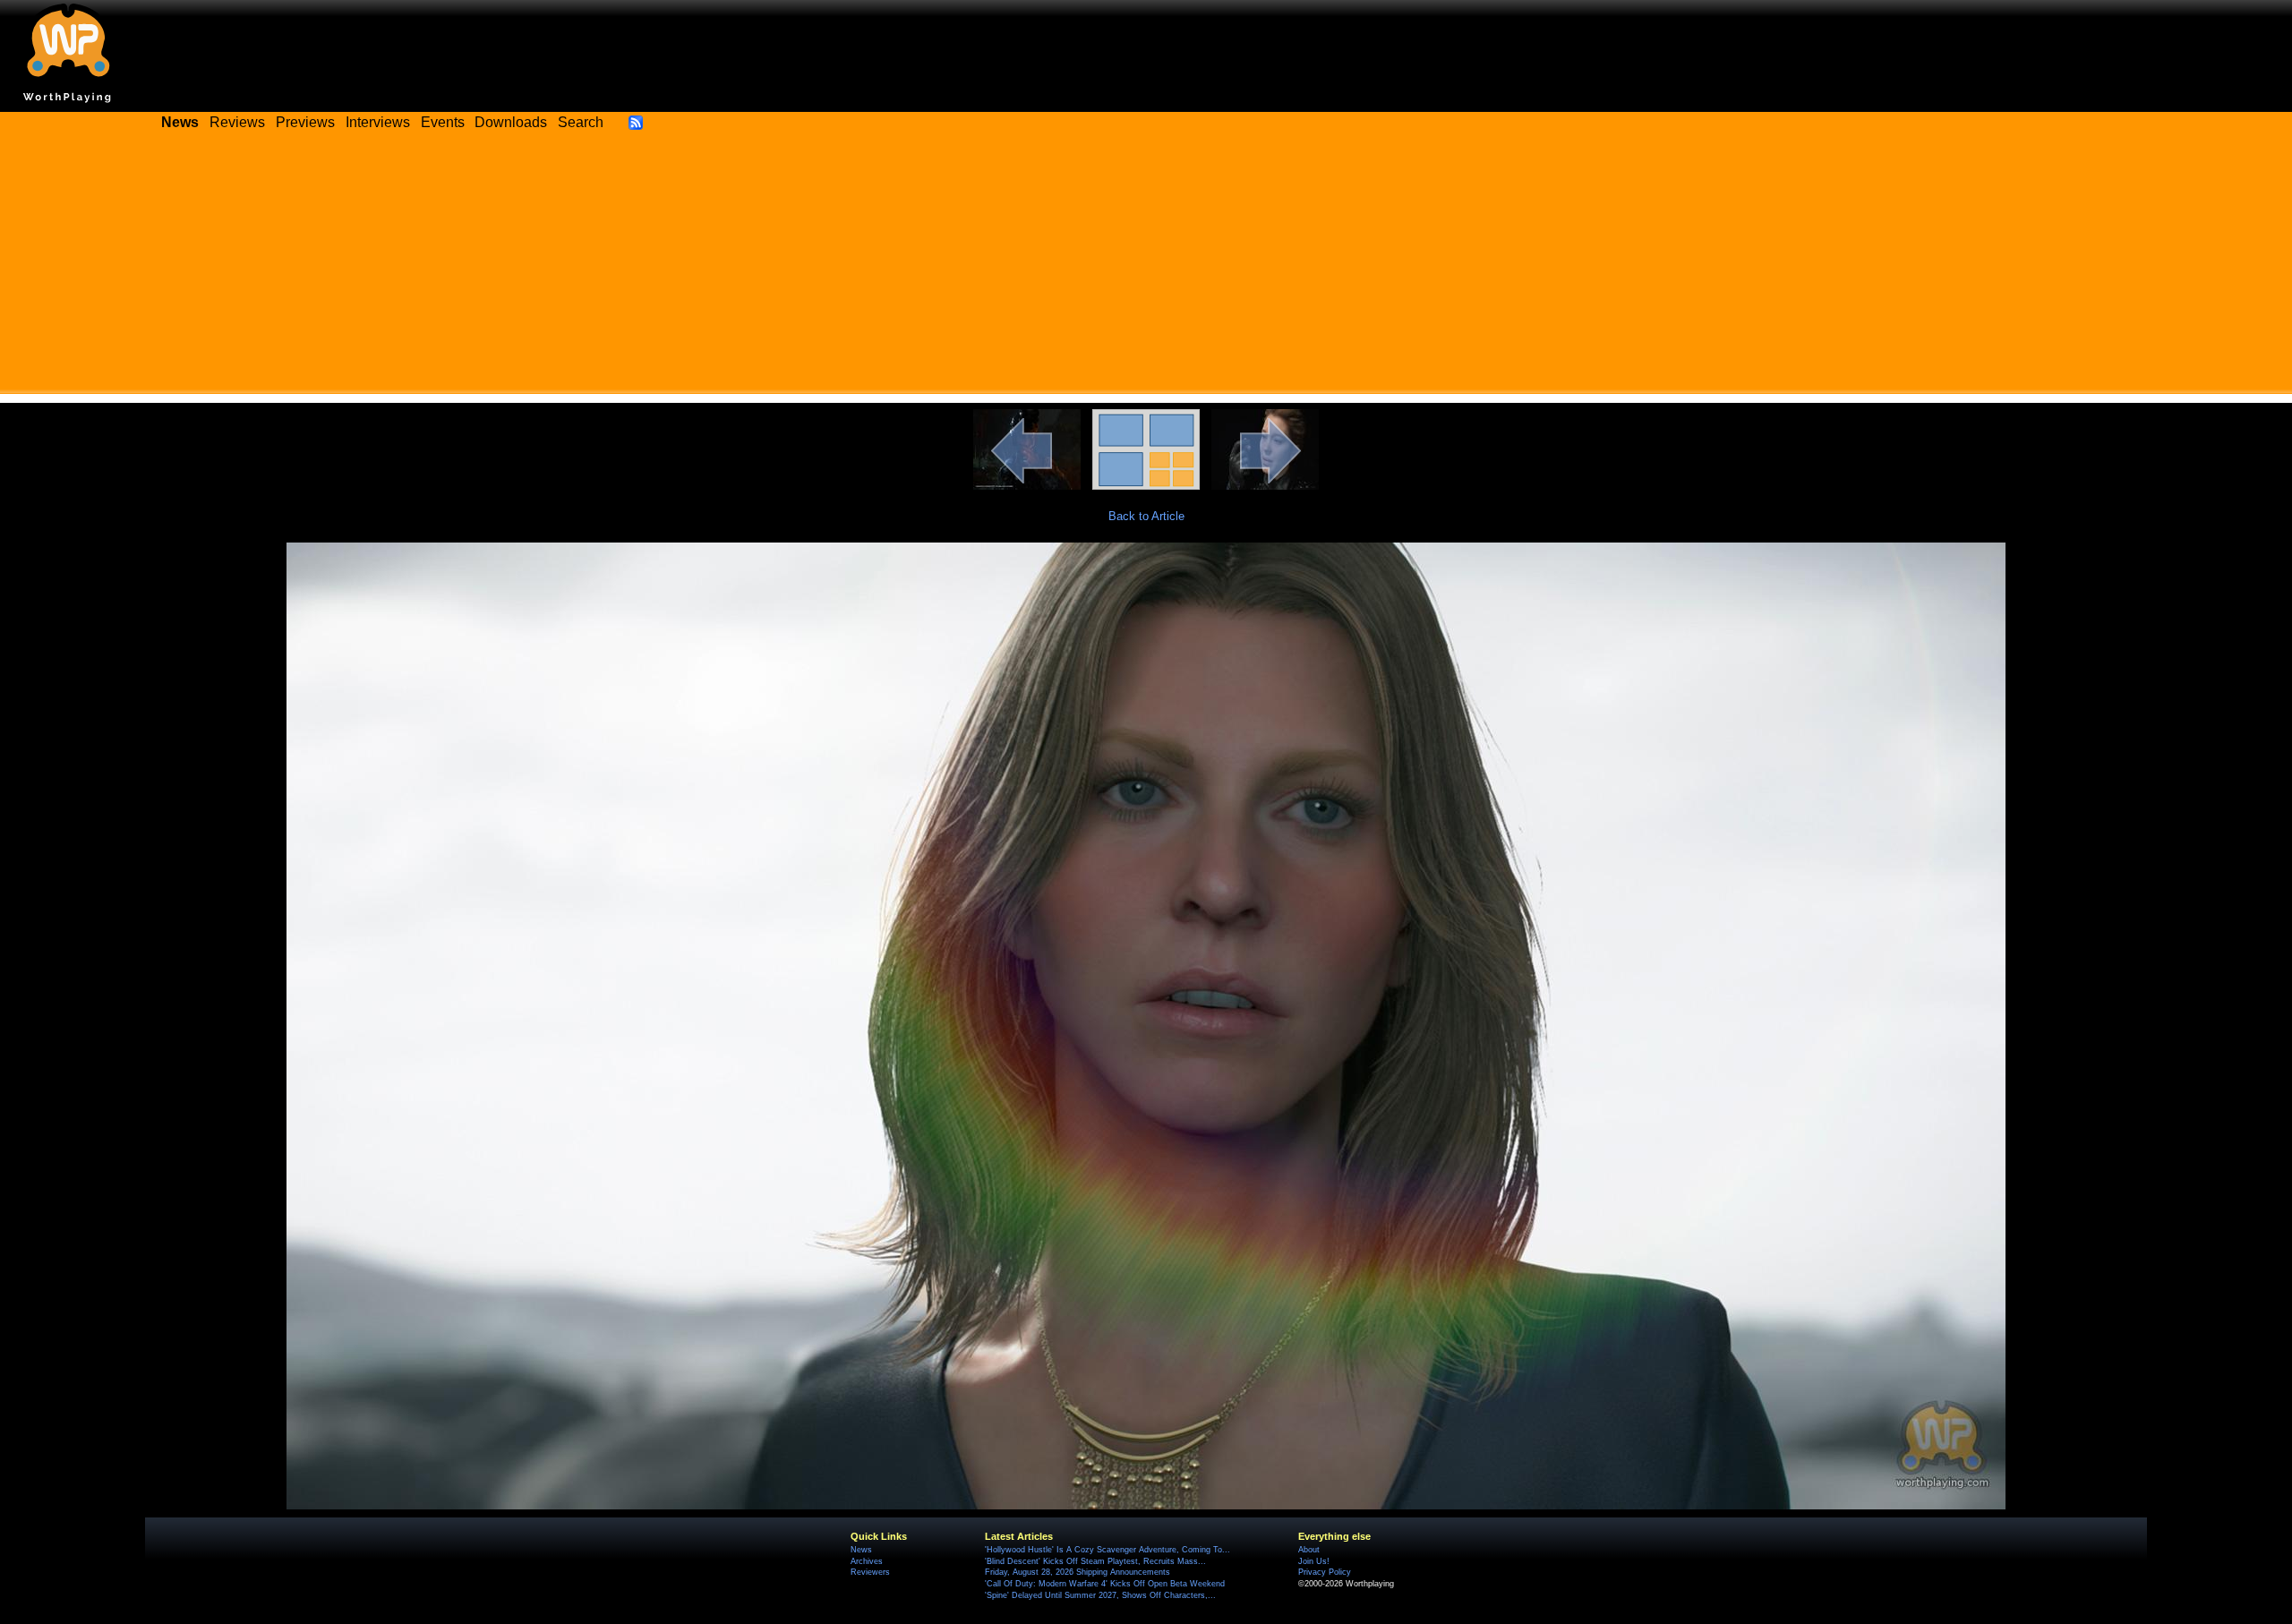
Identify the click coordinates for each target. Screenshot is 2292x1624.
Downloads (511, 122)
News (861, 1550)
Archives (867, 1561)
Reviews (237, 122)
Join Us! (1314, 1561)
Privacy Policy (1325, 1572)
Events (443, 122)
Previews (305, 122)
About (1309, 1550)
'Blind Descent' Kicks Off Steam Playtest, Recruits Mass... (1095, 1561)
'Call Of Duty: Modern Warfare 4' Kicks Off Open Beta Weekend (1105, 1584)
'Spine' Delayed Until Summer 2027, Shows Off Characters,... (1100, 1595)
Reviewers (870, 1572)
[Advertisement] (1146, 269)
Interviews (378, 122)
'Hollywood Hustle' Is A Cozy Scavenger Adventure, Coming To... (1108, 1550)
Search (581, 122)
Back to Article (1146, 516)
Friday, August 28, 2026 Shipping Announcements (1078, 1572)
